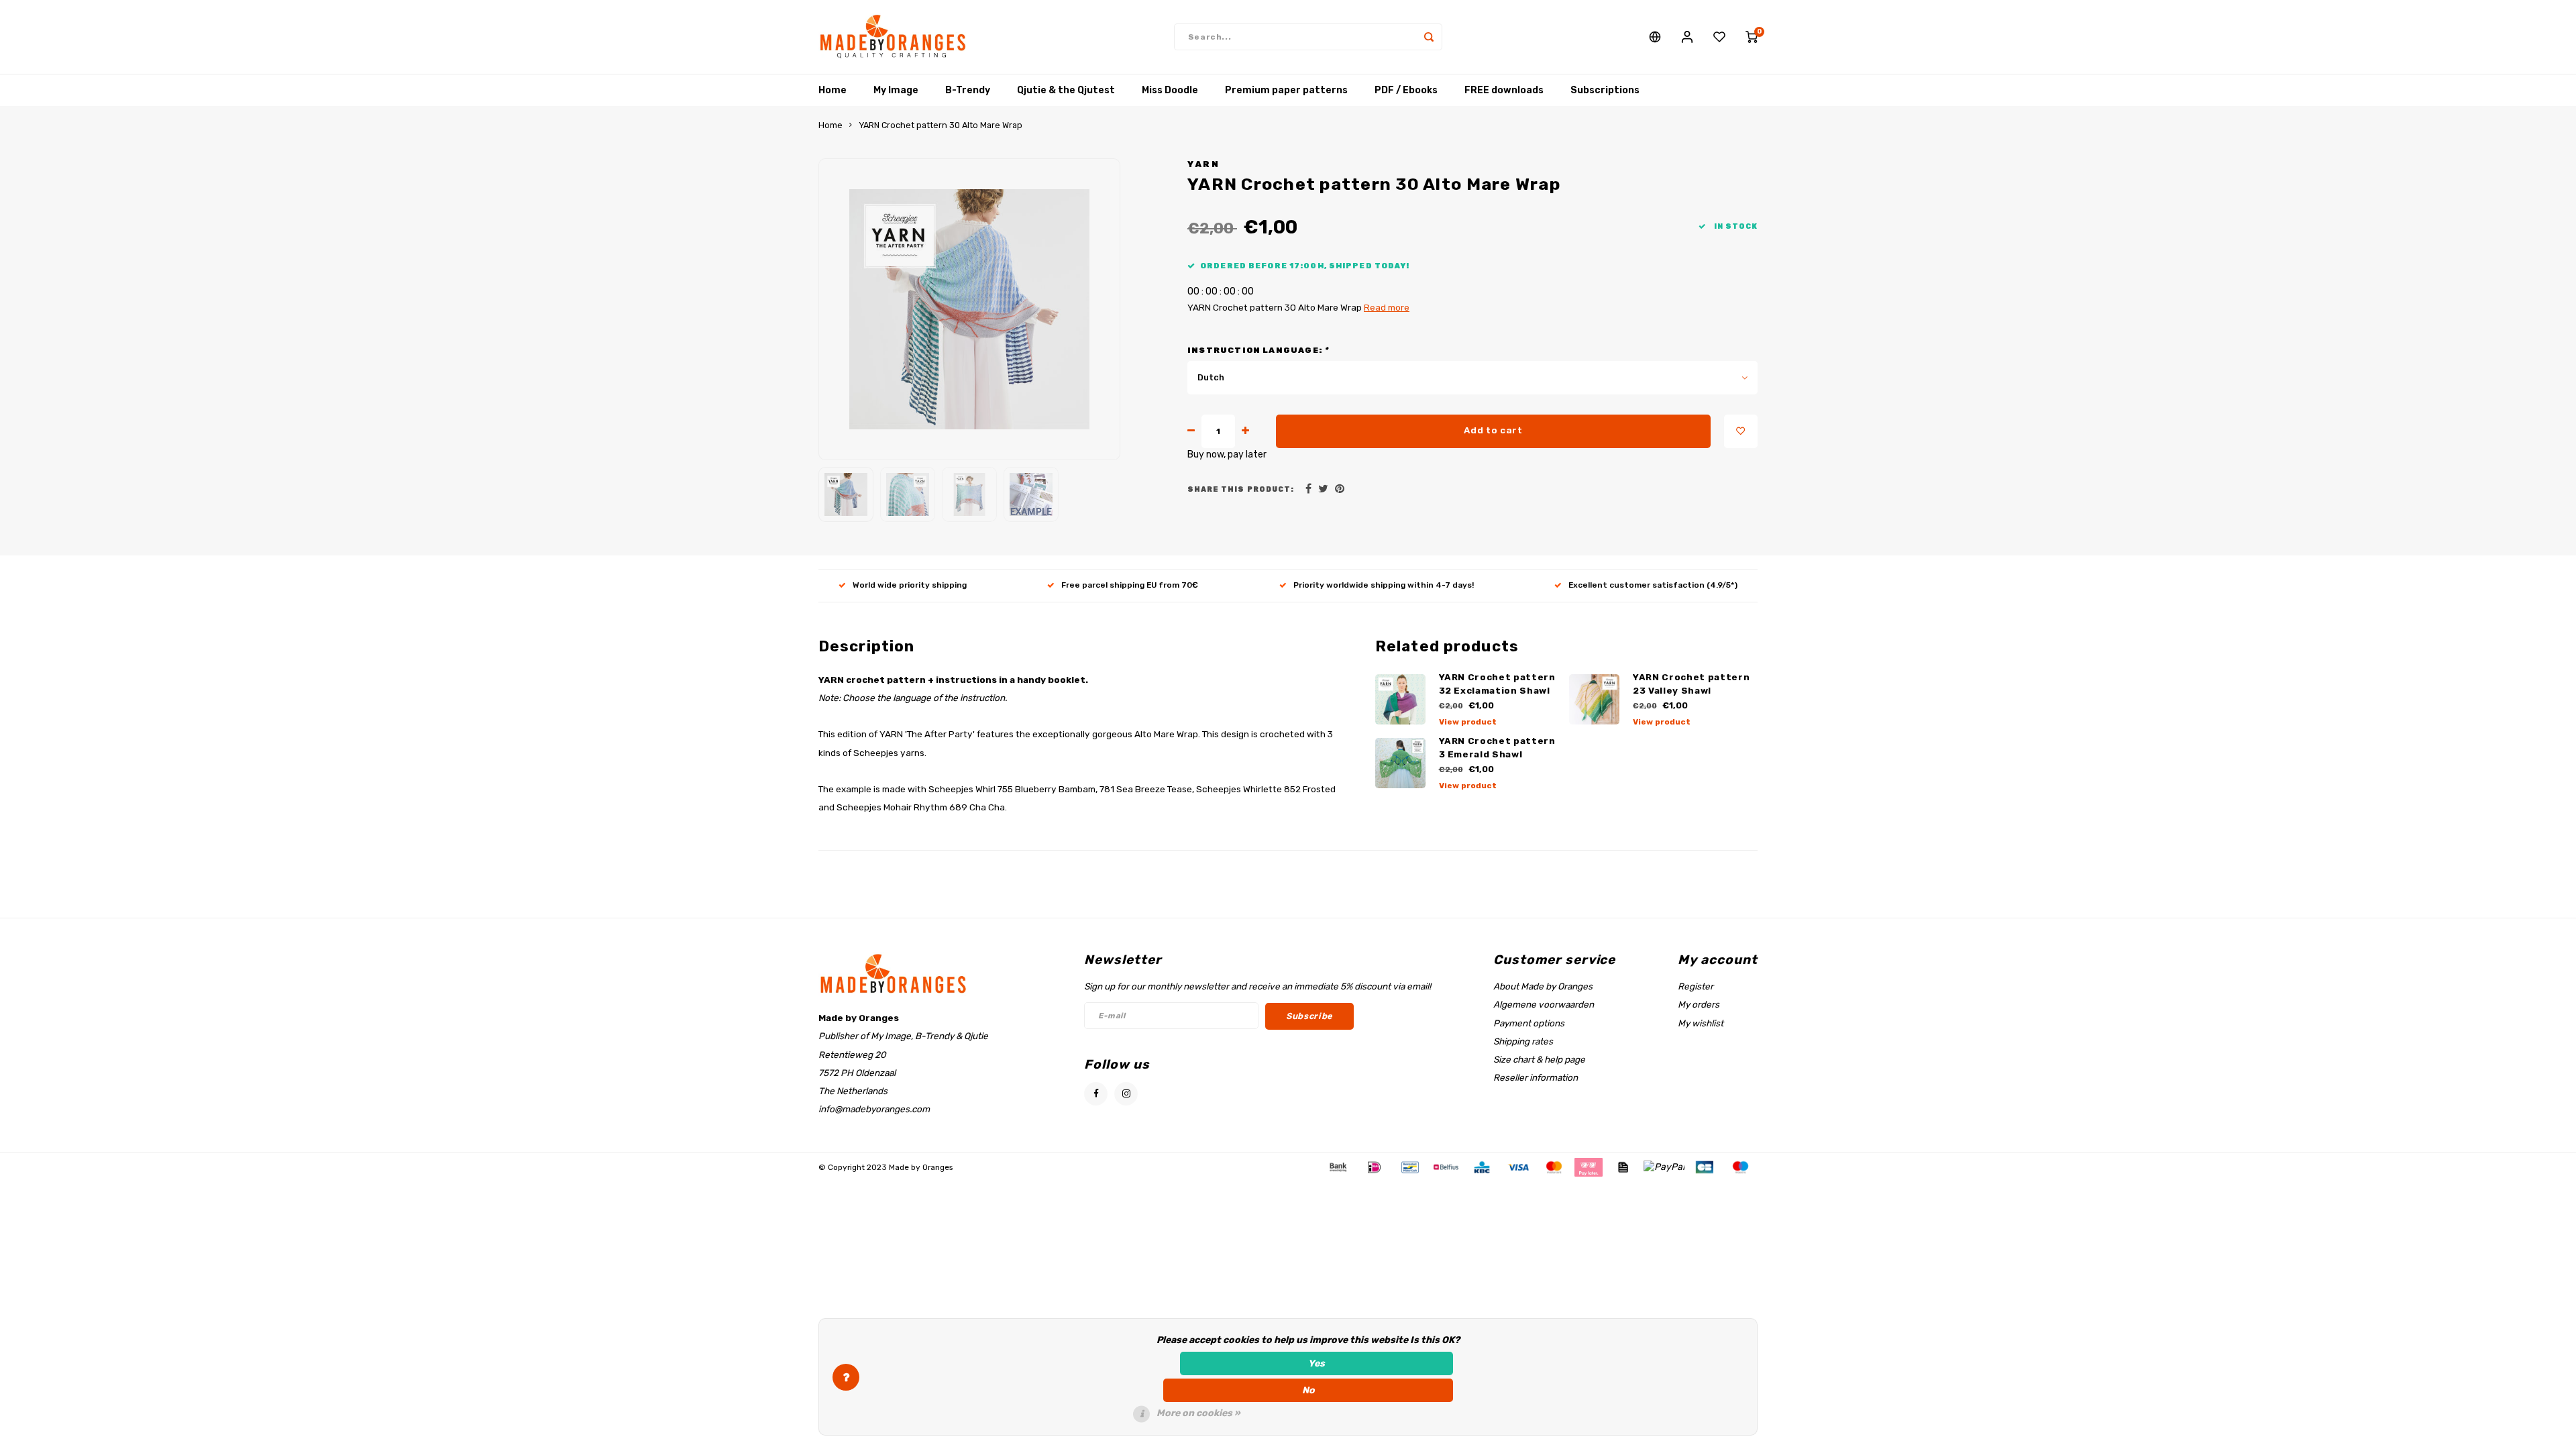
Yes (1317, 1363)
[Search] (1429, 37)
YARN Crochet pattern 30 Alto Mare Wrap (941, 125)
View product (1468, 722)
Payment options (1529, 1023)
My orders (1699, 1004)
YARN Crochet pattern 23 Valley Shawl (1691, 684)
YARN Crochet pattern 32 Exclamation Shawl (1497, 684)
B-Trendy (968, 90)
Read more (1387, 307)
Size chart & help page (1539, 1059)
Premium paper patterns (1286, 90)
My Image (896, 90)
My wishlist (1701, 1023)
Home (833, 90)
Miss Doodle (1170, 90)
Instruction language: (1258, 350)
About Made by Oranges (1543, 986)
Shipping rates (1523, 1041)
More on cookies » (1198, 1413)
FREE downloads (1504, 90)
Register (1696, 986)
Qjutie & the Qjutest (1066, 90)
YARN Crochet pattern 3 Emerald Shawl (1497, 748)
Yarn (1203, 164)
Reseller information (1536, 1077)
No (1308, 1390)
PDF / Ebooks (1406, 90)
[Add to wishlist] (1741, 431)
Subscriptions (1605, 90)
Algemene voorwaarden (1544, 1004)
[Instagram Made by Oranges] (1126, 1094)
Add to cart (1493, 430)
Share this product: (1241, 489)
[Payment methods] (1337, 1167)
